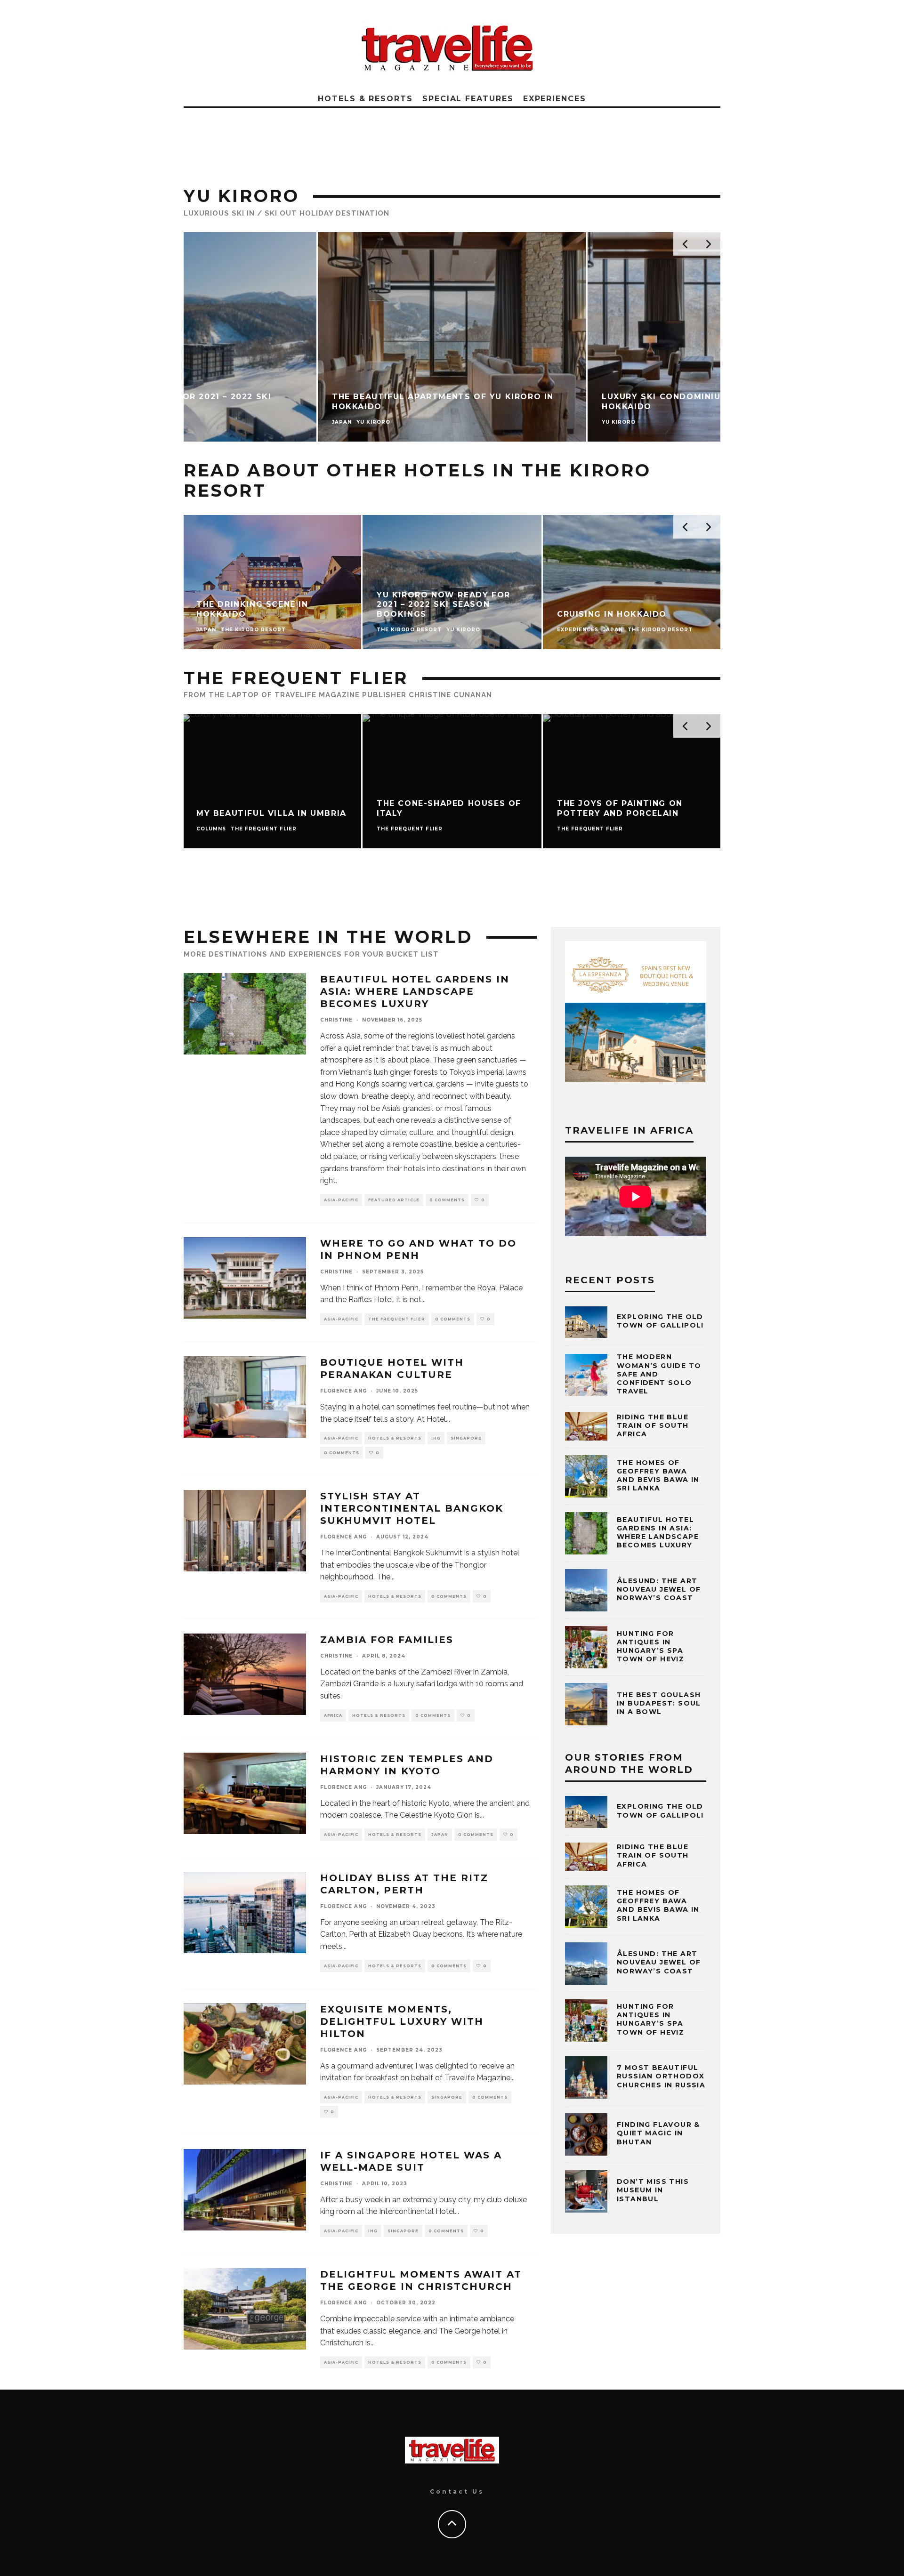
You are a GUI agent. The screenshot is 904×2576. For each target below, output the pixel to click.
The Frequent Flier (397, 1319)
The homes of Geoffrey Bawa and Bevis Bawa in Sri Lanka (658, 1476)
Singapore (466, 1438)
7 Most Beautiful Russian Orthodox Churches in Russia (661, 2076)
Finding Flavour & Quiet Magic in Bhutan (658, 2133)
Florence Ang (343, 1391)
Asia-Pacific (341, 1200)
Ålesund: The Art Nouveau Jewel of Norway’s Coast (659, 1589)
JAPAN (440, 1835)
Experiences (555, 99)
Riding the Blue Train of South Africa (653, 1425)
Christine (336, 1020)
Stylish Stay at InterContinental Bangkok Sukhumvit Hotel (412, 1508)
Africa (333, 1715)
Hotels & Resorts (365, 99)
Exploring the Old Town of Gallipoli (660, 1321)
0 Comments (447, 1200)
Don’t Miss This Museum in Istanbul (653, 2190)
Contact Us (457, 2491)
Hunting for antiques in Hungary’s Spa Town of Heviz (650, 1646)
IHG (436, 1438)
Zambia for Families (387, 1640)
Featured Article (394, 1200)
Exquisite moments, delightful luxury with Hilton (402, 2021)
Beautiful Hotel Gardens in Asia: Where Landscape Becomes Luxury (415, 991)
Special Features (468, 99)
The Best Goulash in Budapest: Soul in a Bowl (659, 1703)
